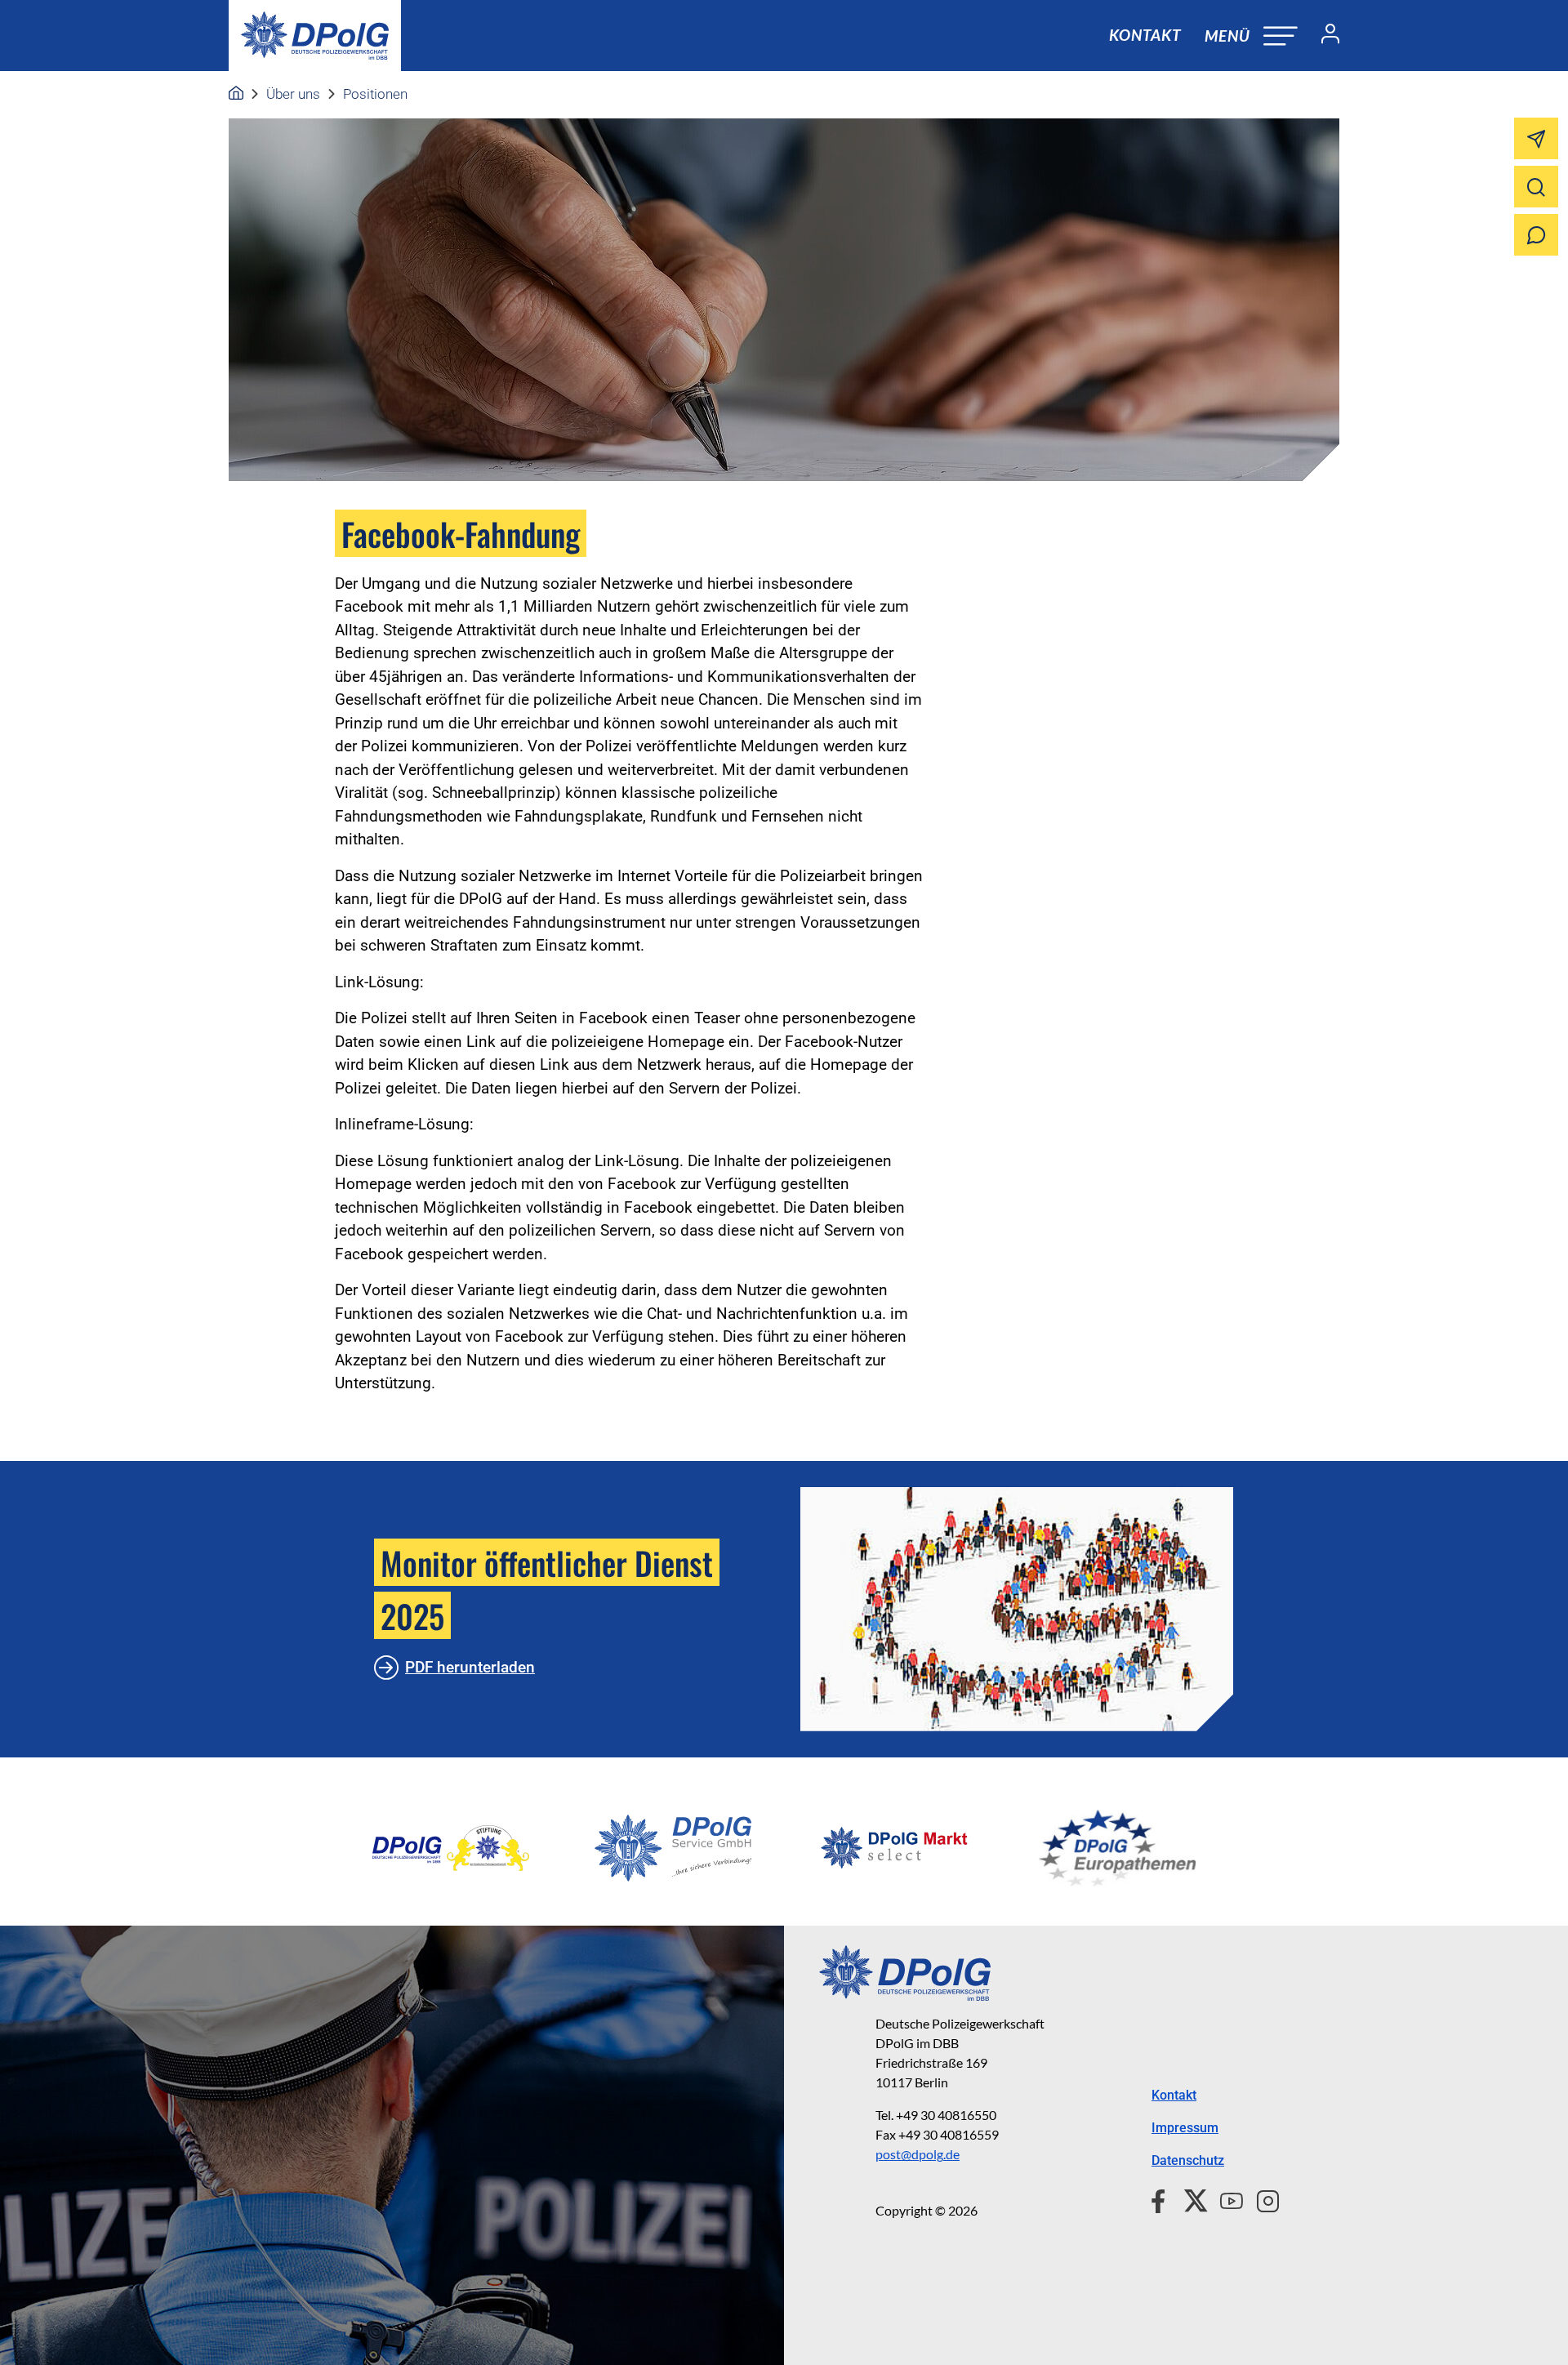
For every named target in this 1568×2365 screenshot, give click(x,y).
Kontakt (1145, 35)
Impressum (1185, 2128)
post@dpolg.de (918, 2154)
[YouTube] (1225, 2198)
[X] (1189, 2198)
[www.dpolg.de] (236, 94)
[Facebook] (1162, 2198)
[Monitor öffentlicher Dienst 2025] (1017, 1609)
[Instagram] (1261, 2198)
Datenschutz (1188, 2160)
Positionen (375, 94)
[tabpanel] (451, 1848)
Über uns (293, 94)
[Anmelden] (1324, 36)
